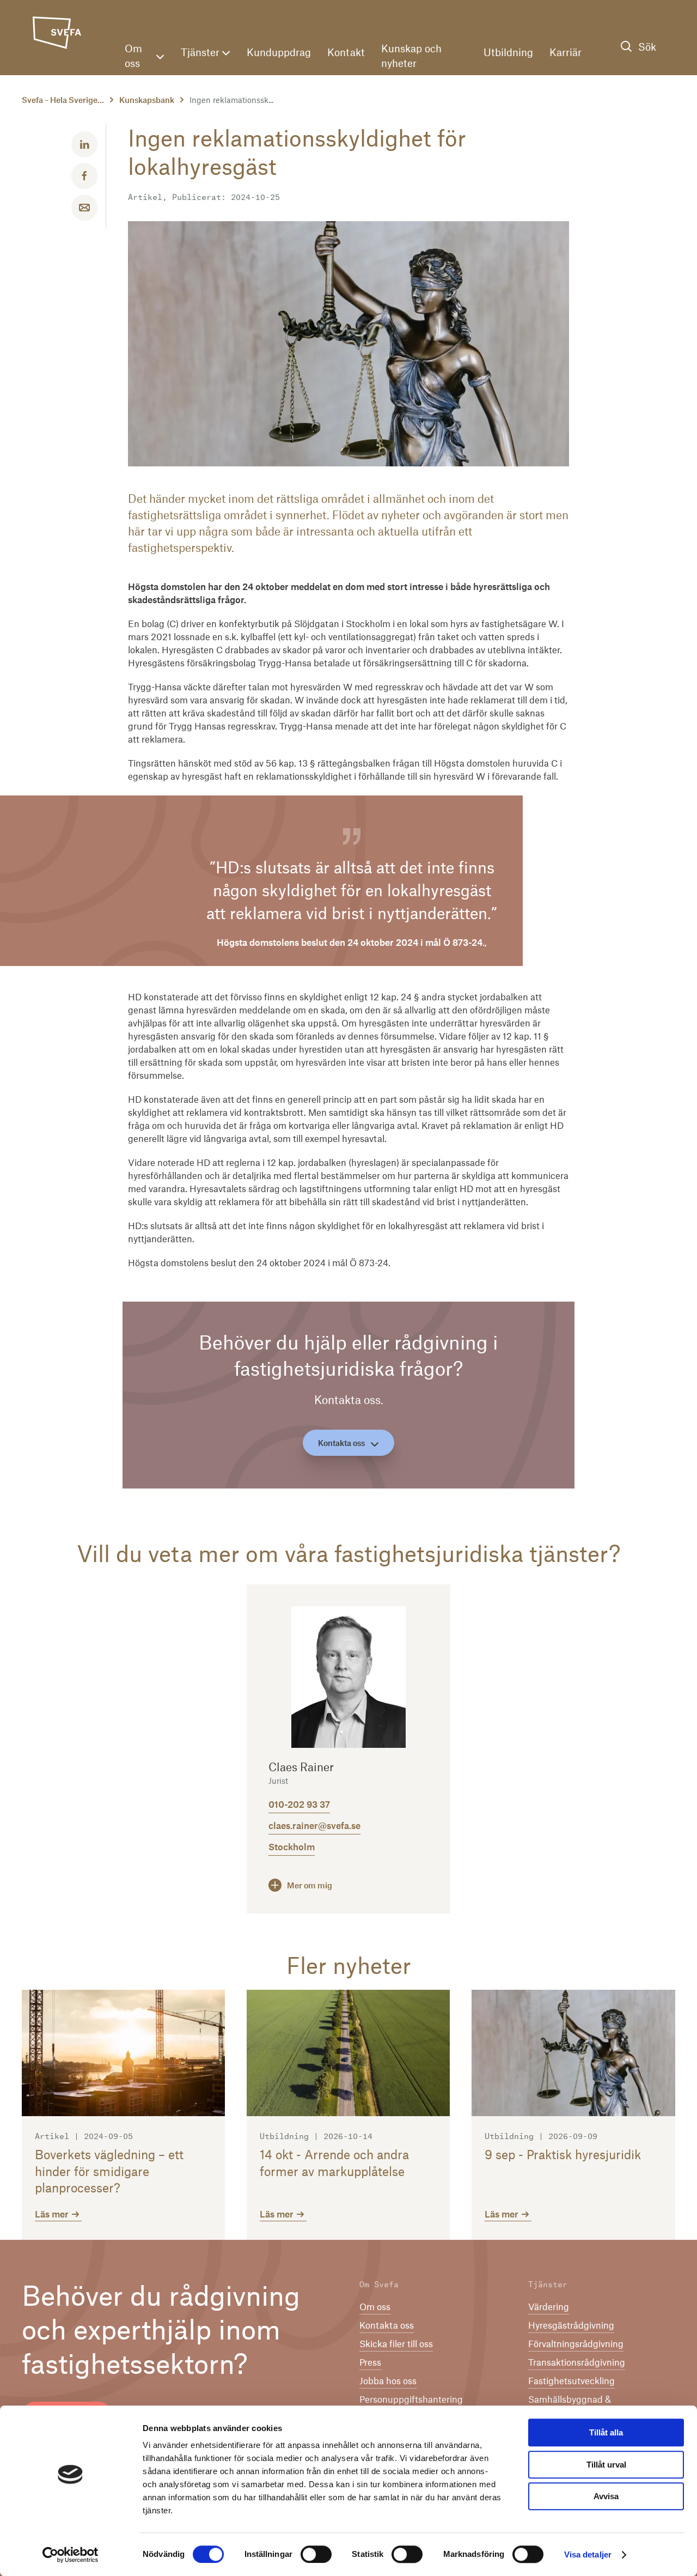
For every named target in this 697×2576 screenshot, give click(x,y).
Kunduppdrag (279, 52)
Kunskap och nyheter (411, 56)
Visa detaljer (588, 2554)
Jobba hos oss (388, 2380)
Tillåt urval (606, 2465)
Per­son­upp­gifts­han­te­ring (411, 2399)
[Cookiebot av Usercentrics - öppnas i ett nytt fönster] (71, 2555)
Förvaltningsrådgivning (576, 2343)
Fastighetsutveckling (571, 2380)
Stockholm (292, 1846)
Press (370, 2362)
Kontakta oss (341, 1443)
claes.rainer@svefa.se (314, 1825)
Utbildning (508, 52)
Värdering (549, 2306)
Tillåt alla (606, 2432)
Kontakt (346, 52)
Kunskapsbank (147, 100)
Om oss (133, 56)
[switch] (316, 2554)
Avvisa (606, 2496)
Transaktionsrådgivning (577, 2362)
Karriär (565, 52)
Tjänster (200, 52)
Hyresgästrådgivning (571, 2325)
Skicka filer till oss (396, 2343)
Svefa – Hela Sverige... (63, 100)
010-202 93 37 (299, 1804)
